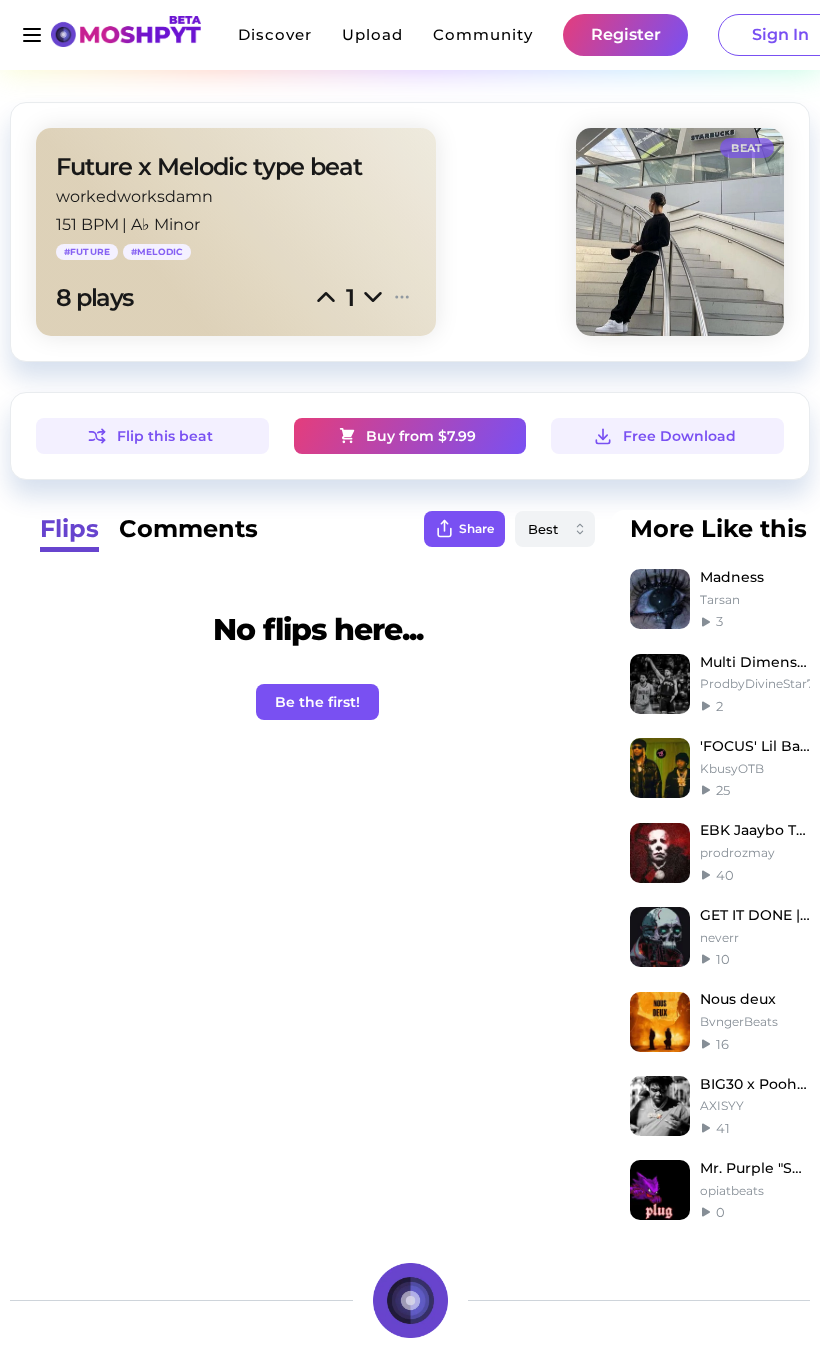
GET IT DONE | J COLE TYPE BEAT (755, 915)
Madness (732, 577)
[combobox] (555, 529)
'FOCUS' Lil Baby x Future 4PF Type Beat (755, 746)
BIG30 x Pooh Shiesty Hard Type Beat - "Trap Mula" (755, 1084)
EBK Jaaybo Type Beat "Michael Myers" (755, 830)
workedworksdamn (134, 196)
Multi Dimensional (755, 662)
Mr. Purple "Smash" (755, 1168)
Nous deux (738, 999)
